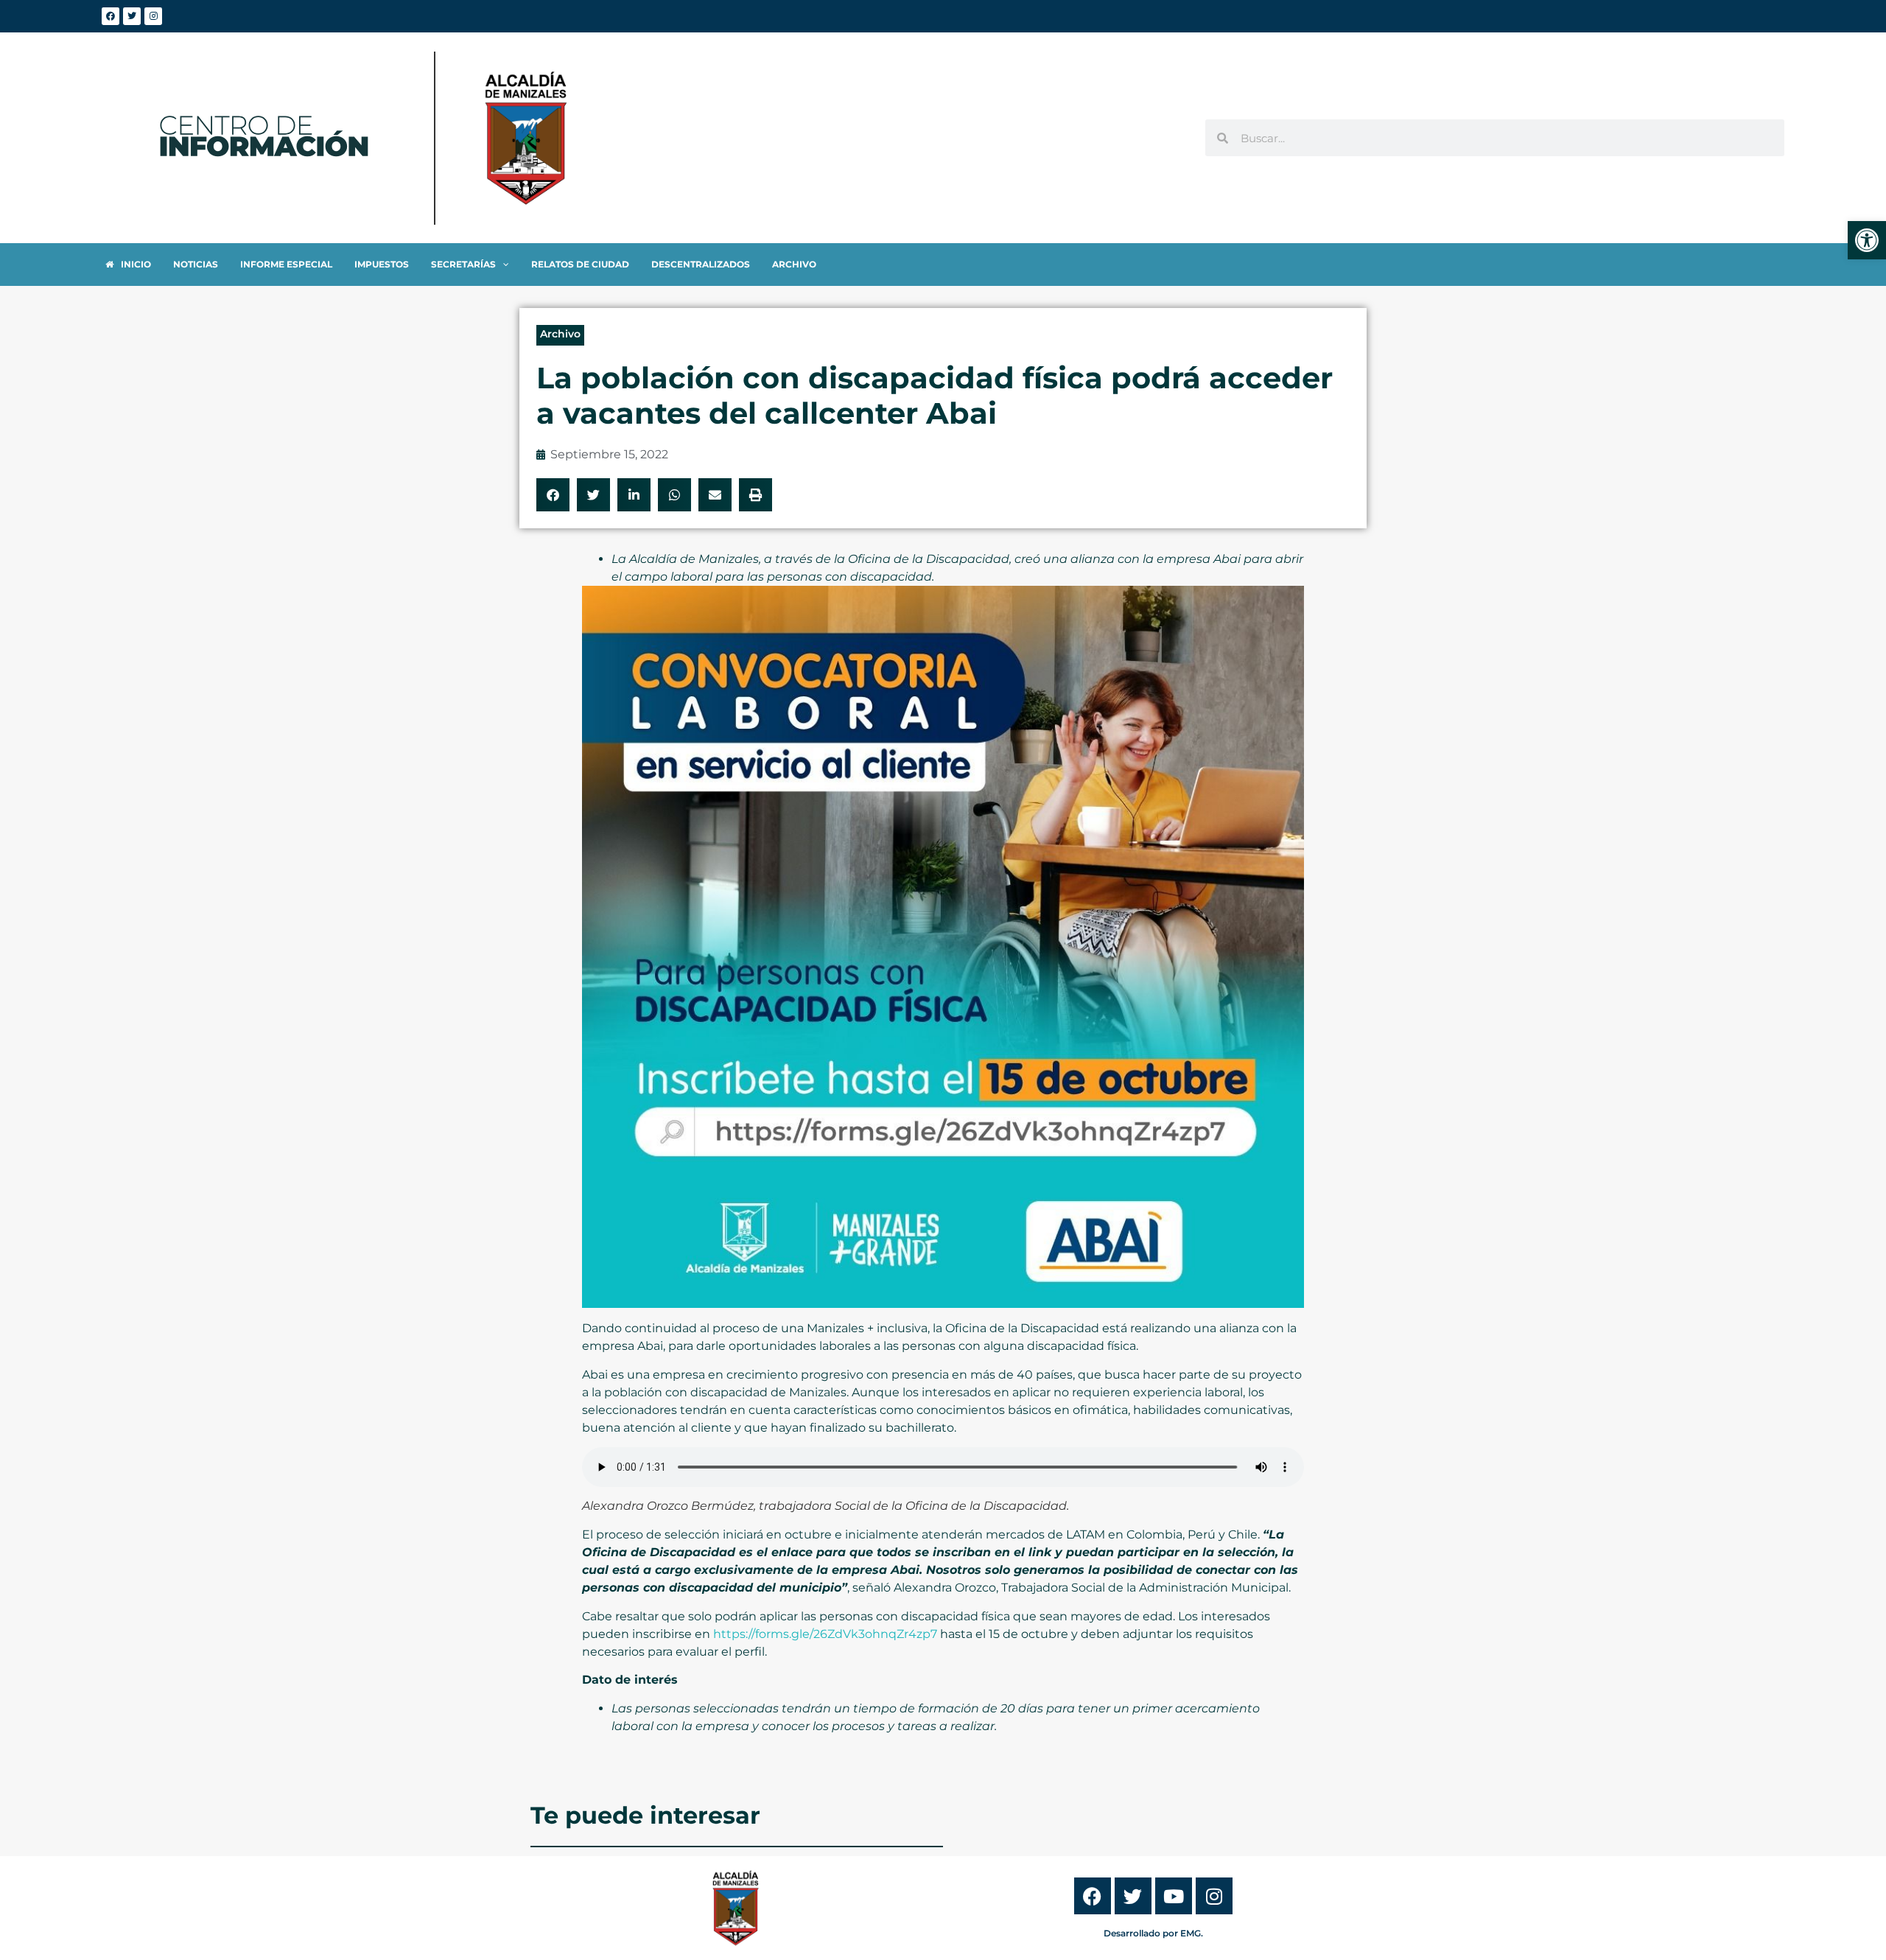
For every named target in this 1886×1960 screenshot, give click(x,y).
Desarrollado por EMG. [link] (1153, 1933)
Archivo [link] (560, 334)
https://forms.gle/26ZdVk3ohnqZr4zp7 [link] (825, 1634)
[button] (553, 495)
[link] (1867, 240)
